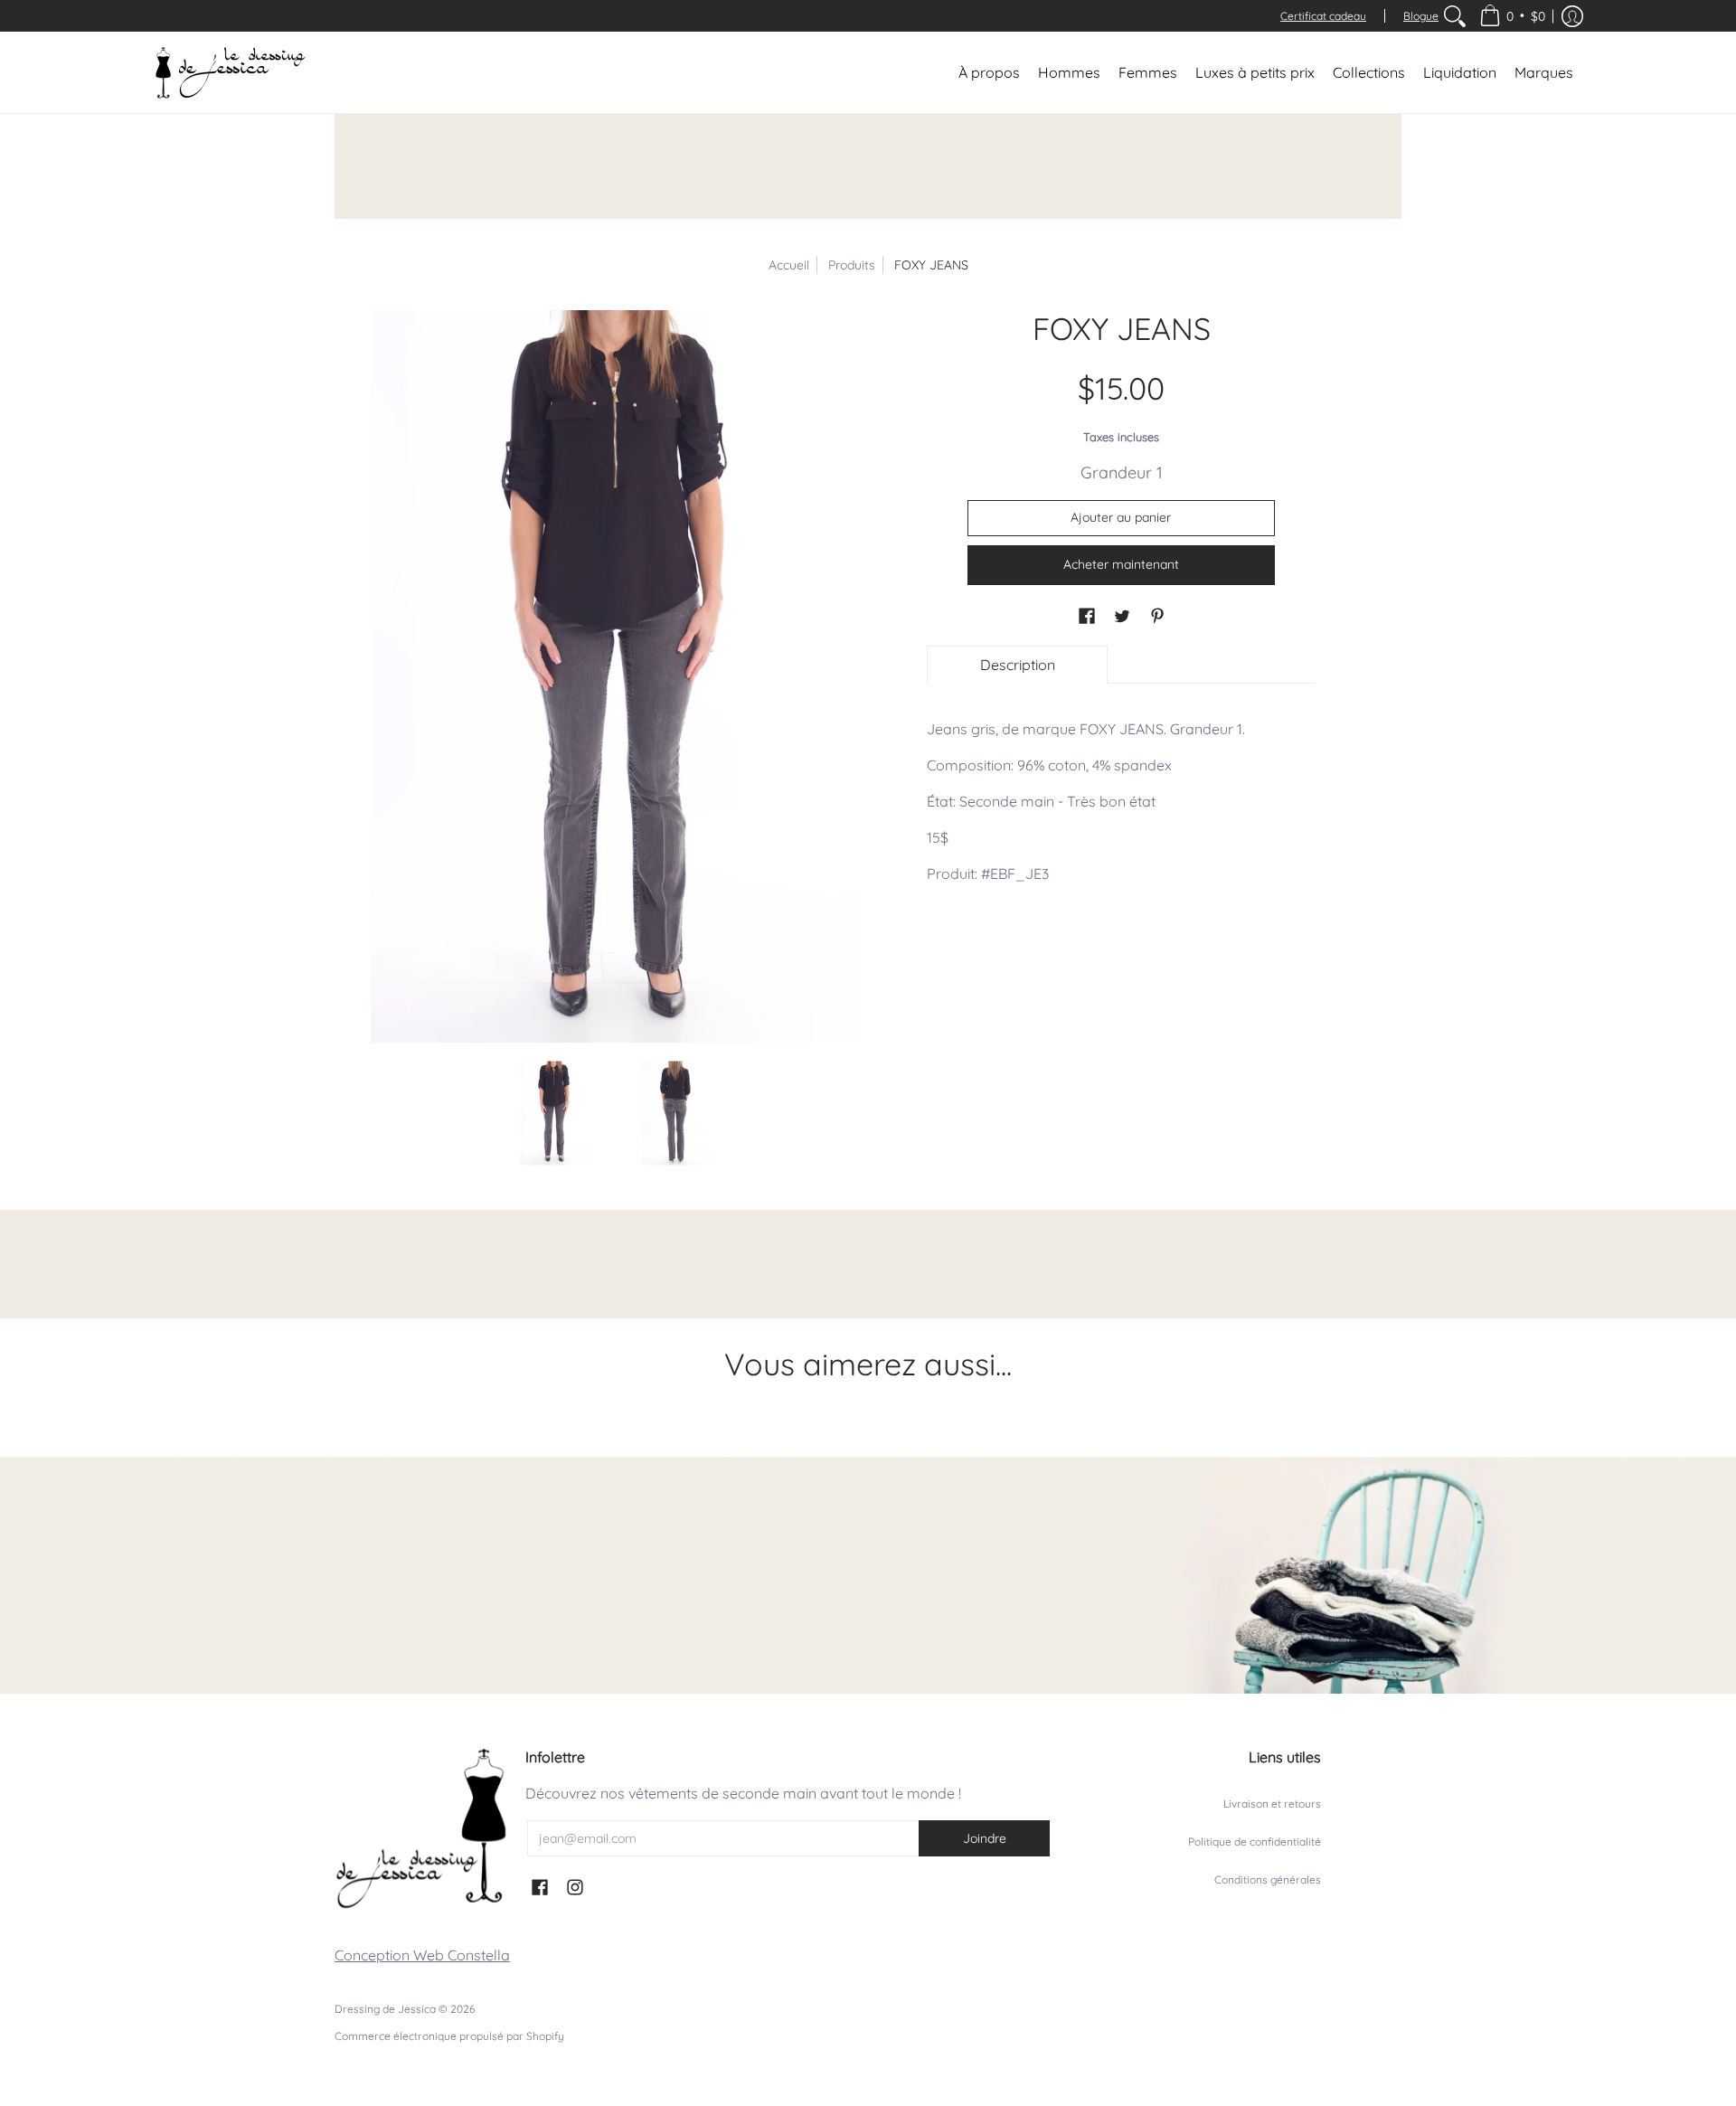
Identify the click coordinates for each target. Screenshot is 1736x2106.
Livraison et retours (1272, 1804)
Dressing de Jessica (385, 2009)
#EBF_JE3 (1015, 874)
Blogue (1421, 16)
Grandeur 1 (1122, 472)
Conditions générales (1268, 1879)
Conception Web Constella (422, 1955)
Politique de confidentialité (1255, 1842)
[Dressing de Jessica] (231, 72)
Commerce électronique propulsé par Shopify (449, 2036)
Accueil (789, 265)
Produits (852, 265)
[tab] (1017, 665)
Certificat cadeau (1323, 16)
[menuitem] (1455, 16)
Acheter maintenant (1121, 564)
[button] (1512, 16)
